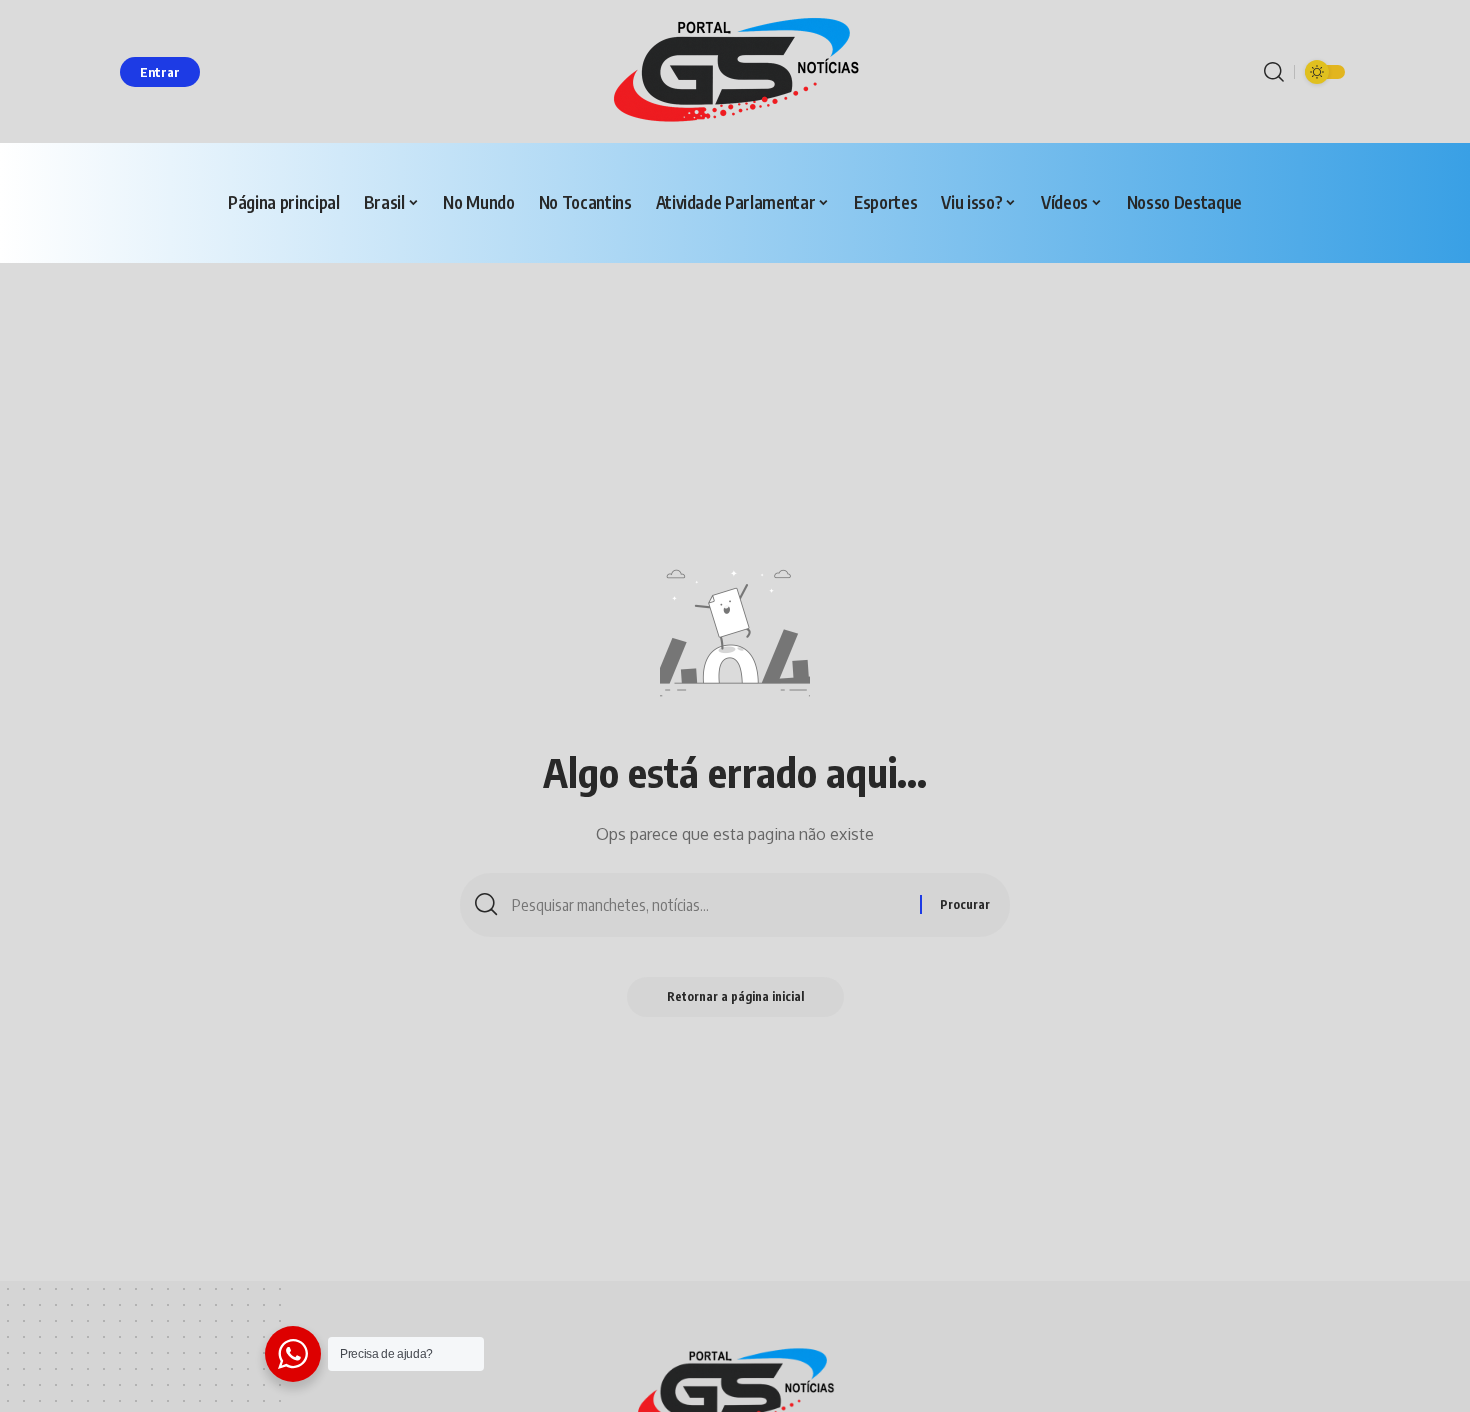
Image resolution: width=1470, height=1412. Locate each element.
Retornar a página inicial (735, 996)
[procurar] (1274, 72)
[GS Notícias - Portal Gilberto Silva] (735, 71)
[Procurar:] (708, 905)
